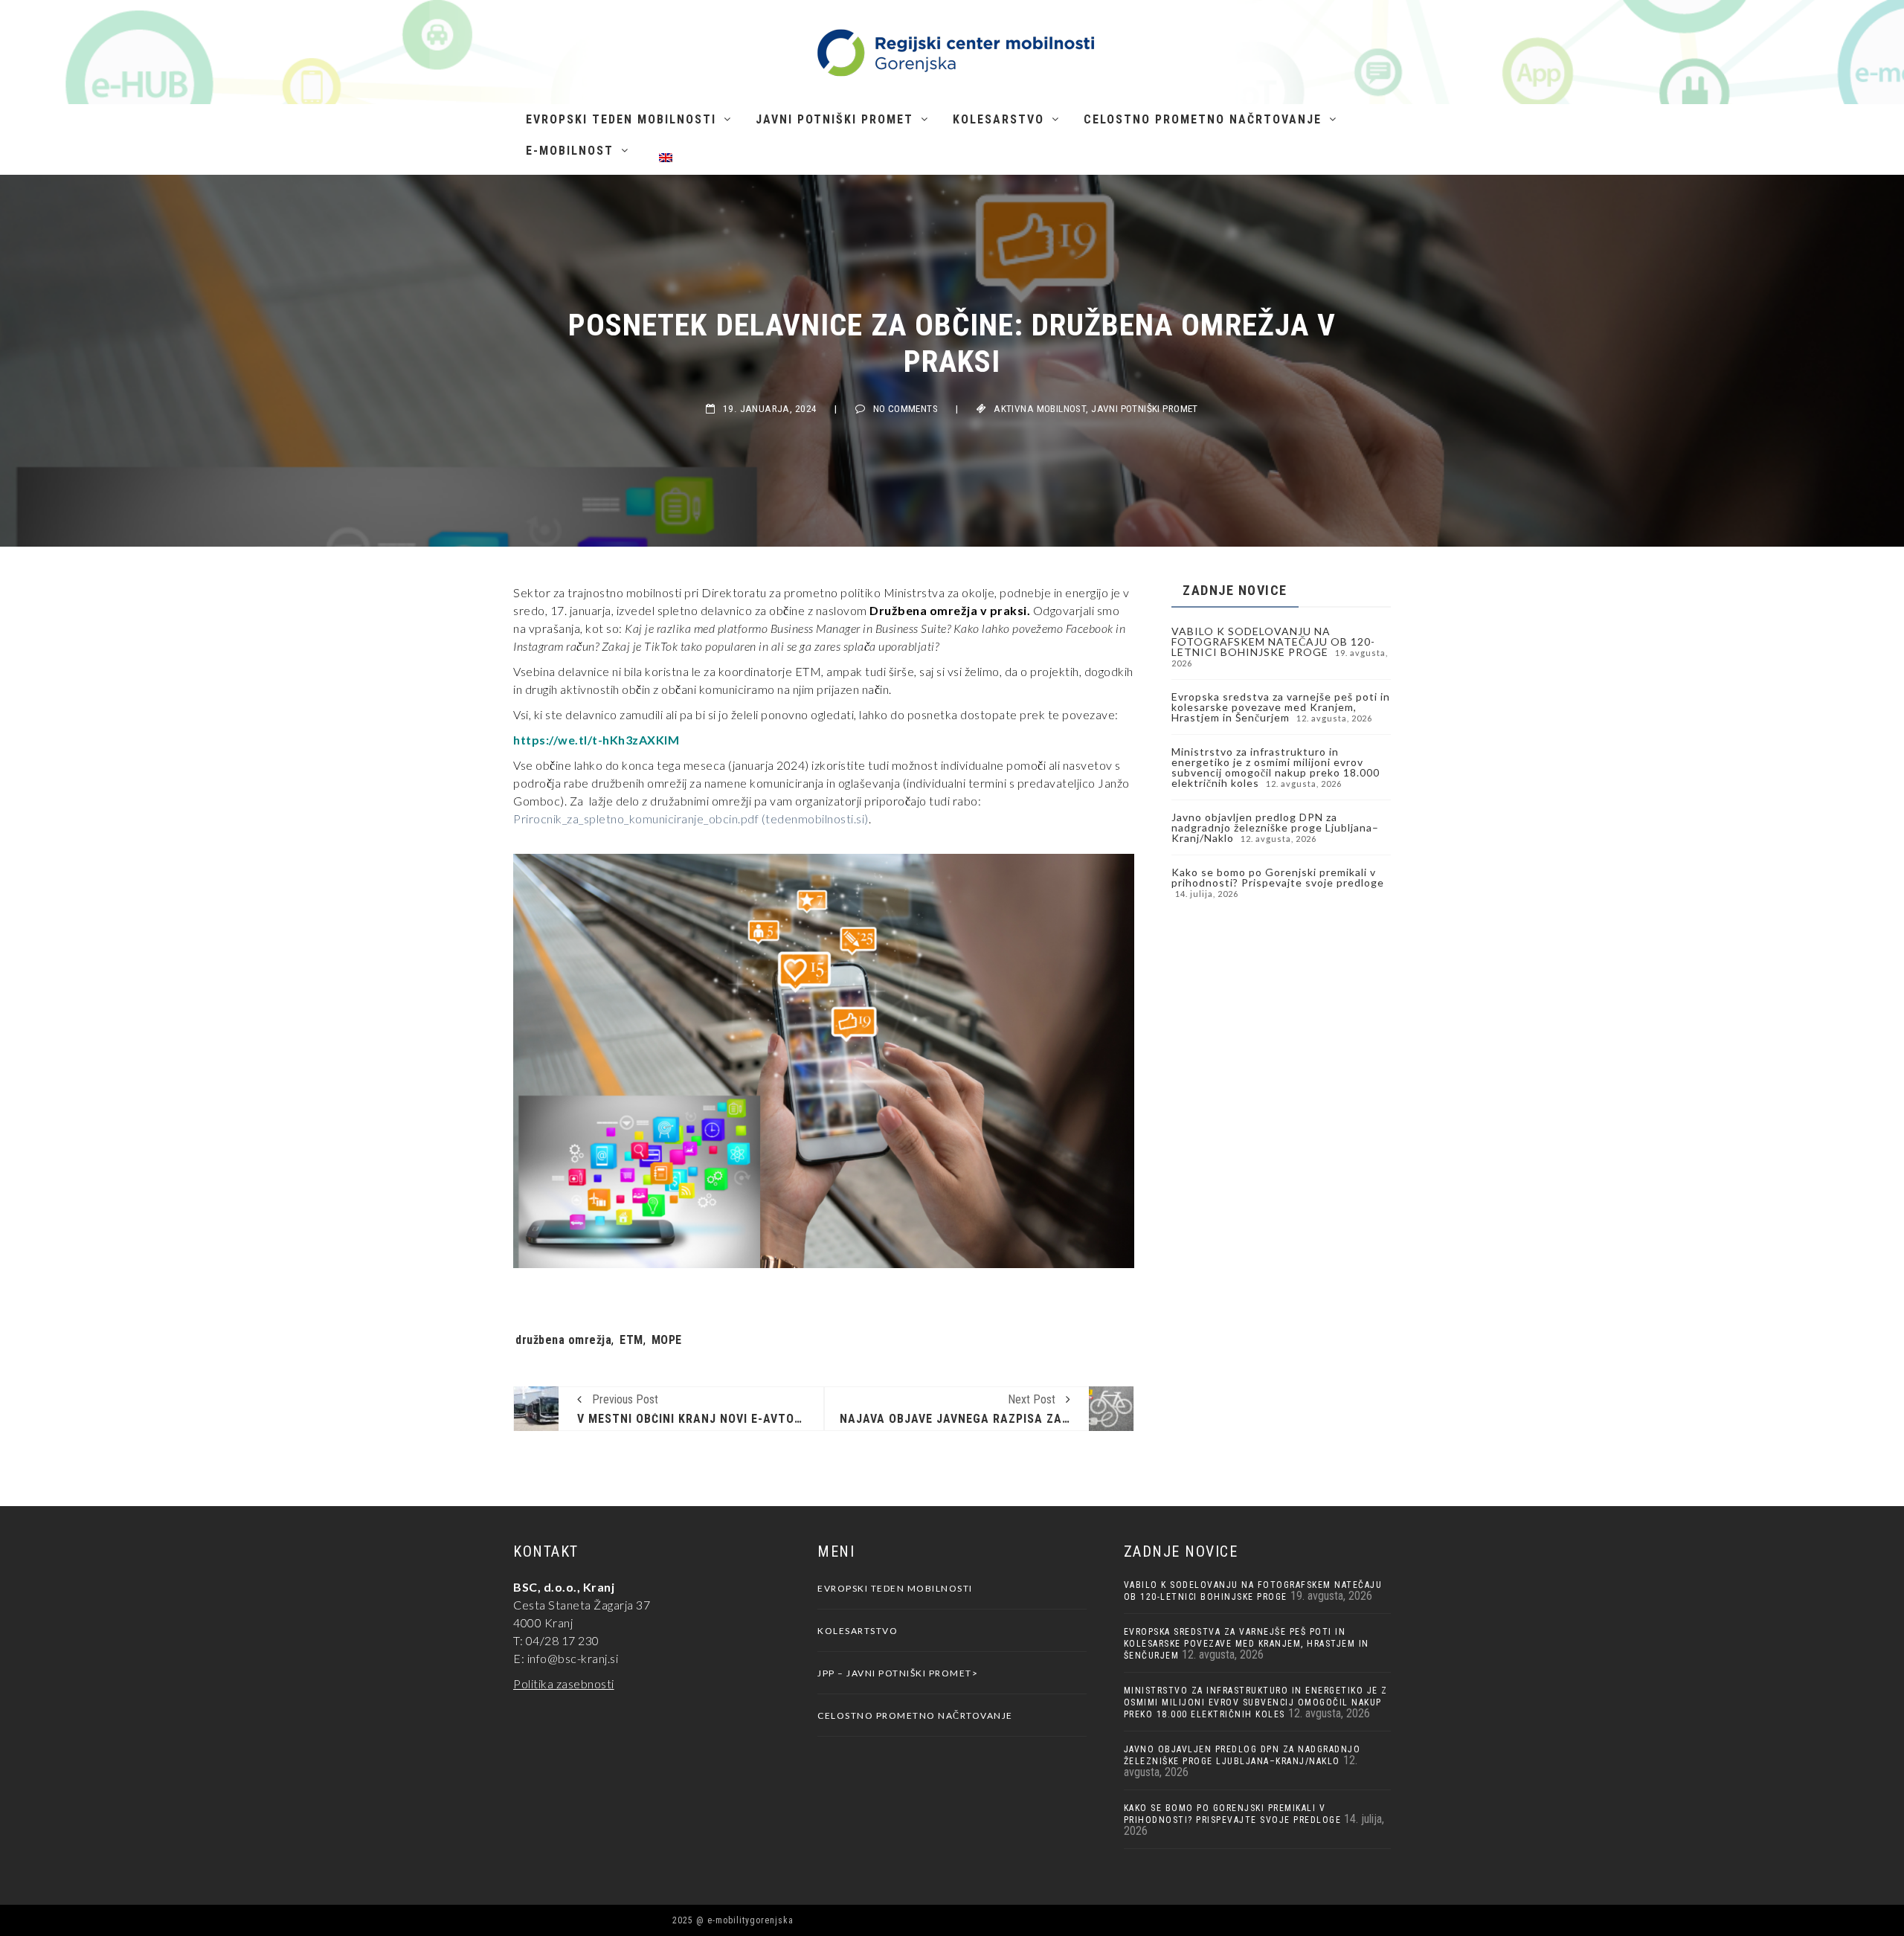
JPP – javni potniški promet (895, 1673)
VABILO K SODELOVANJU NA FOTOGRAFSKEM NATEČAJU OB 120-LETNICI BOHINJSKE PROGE (1273, 641)
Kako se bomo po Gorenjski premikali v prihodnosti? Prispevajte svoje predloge (1278, 877)
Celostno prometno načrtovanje (915, 1715)
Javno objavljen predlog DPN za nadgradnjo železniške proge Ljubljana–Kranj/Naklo (1275, 827)
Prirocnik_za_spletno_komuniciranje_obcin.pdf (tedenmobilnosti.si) (691, 819)
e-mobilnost (570, 151)
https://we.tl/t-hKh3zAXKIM (596, 740)
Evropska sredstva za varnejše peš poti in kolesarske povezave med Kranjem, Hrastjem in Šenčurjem (1281, 707)
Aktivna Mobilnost (1040, 409)
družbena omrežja (563, 1340)
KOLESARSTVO (998, 119)
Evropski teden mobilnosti (621, 119)
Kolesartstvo (858, 1631)
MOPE (667, 1340)
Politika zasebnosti (564, 1683)
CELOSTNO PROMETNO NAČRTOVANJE (1203, 119)
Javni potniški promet (834, 119)
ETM (631, 1340)
